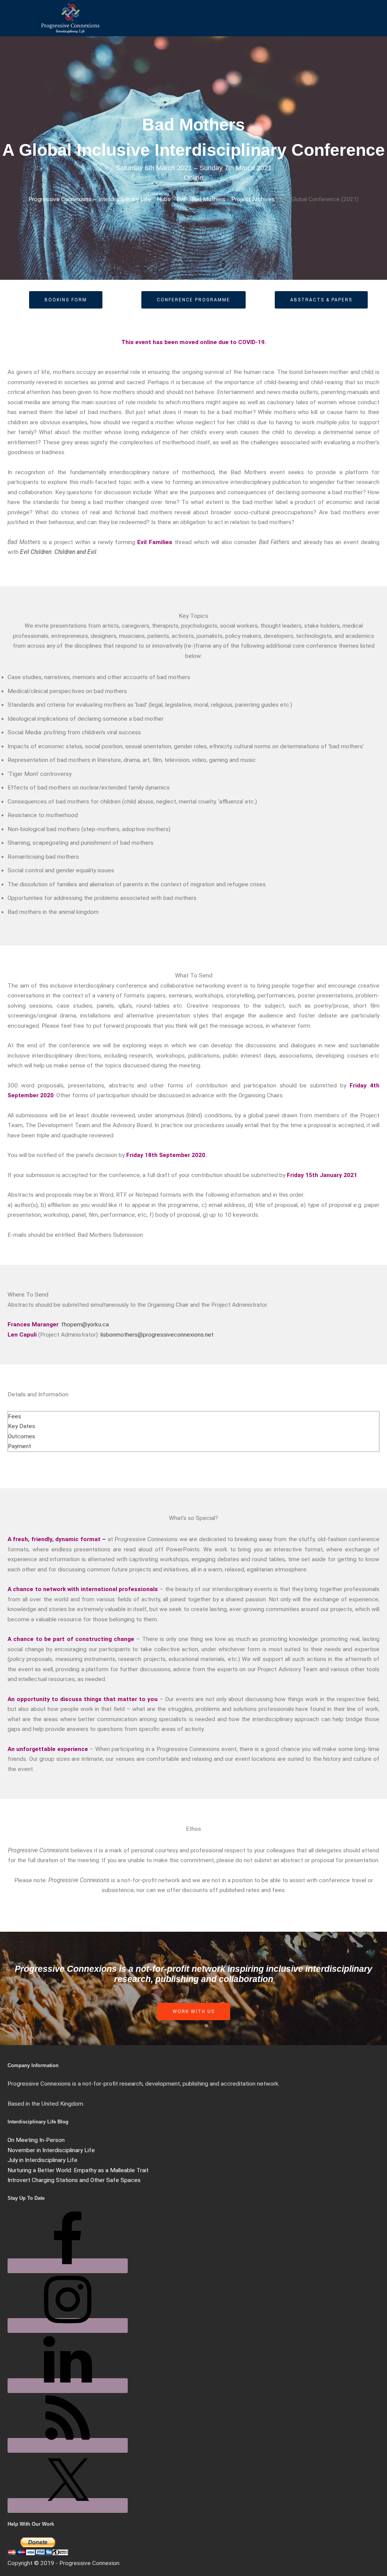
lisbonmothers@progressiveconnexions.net (157, 1335)
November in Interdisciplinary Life (51, 2150)
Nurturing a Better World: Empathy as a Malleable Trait (78, 2170)
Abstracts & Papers (321, 300)
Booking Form (66, 300)
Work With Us (194, 2011)
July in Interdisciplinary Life (43, 2160)
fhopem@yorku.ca (85, 1324)
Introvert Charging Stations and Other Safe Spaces (74, 2180)
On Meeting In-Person (36, 2140)
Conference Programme (193, 300)
